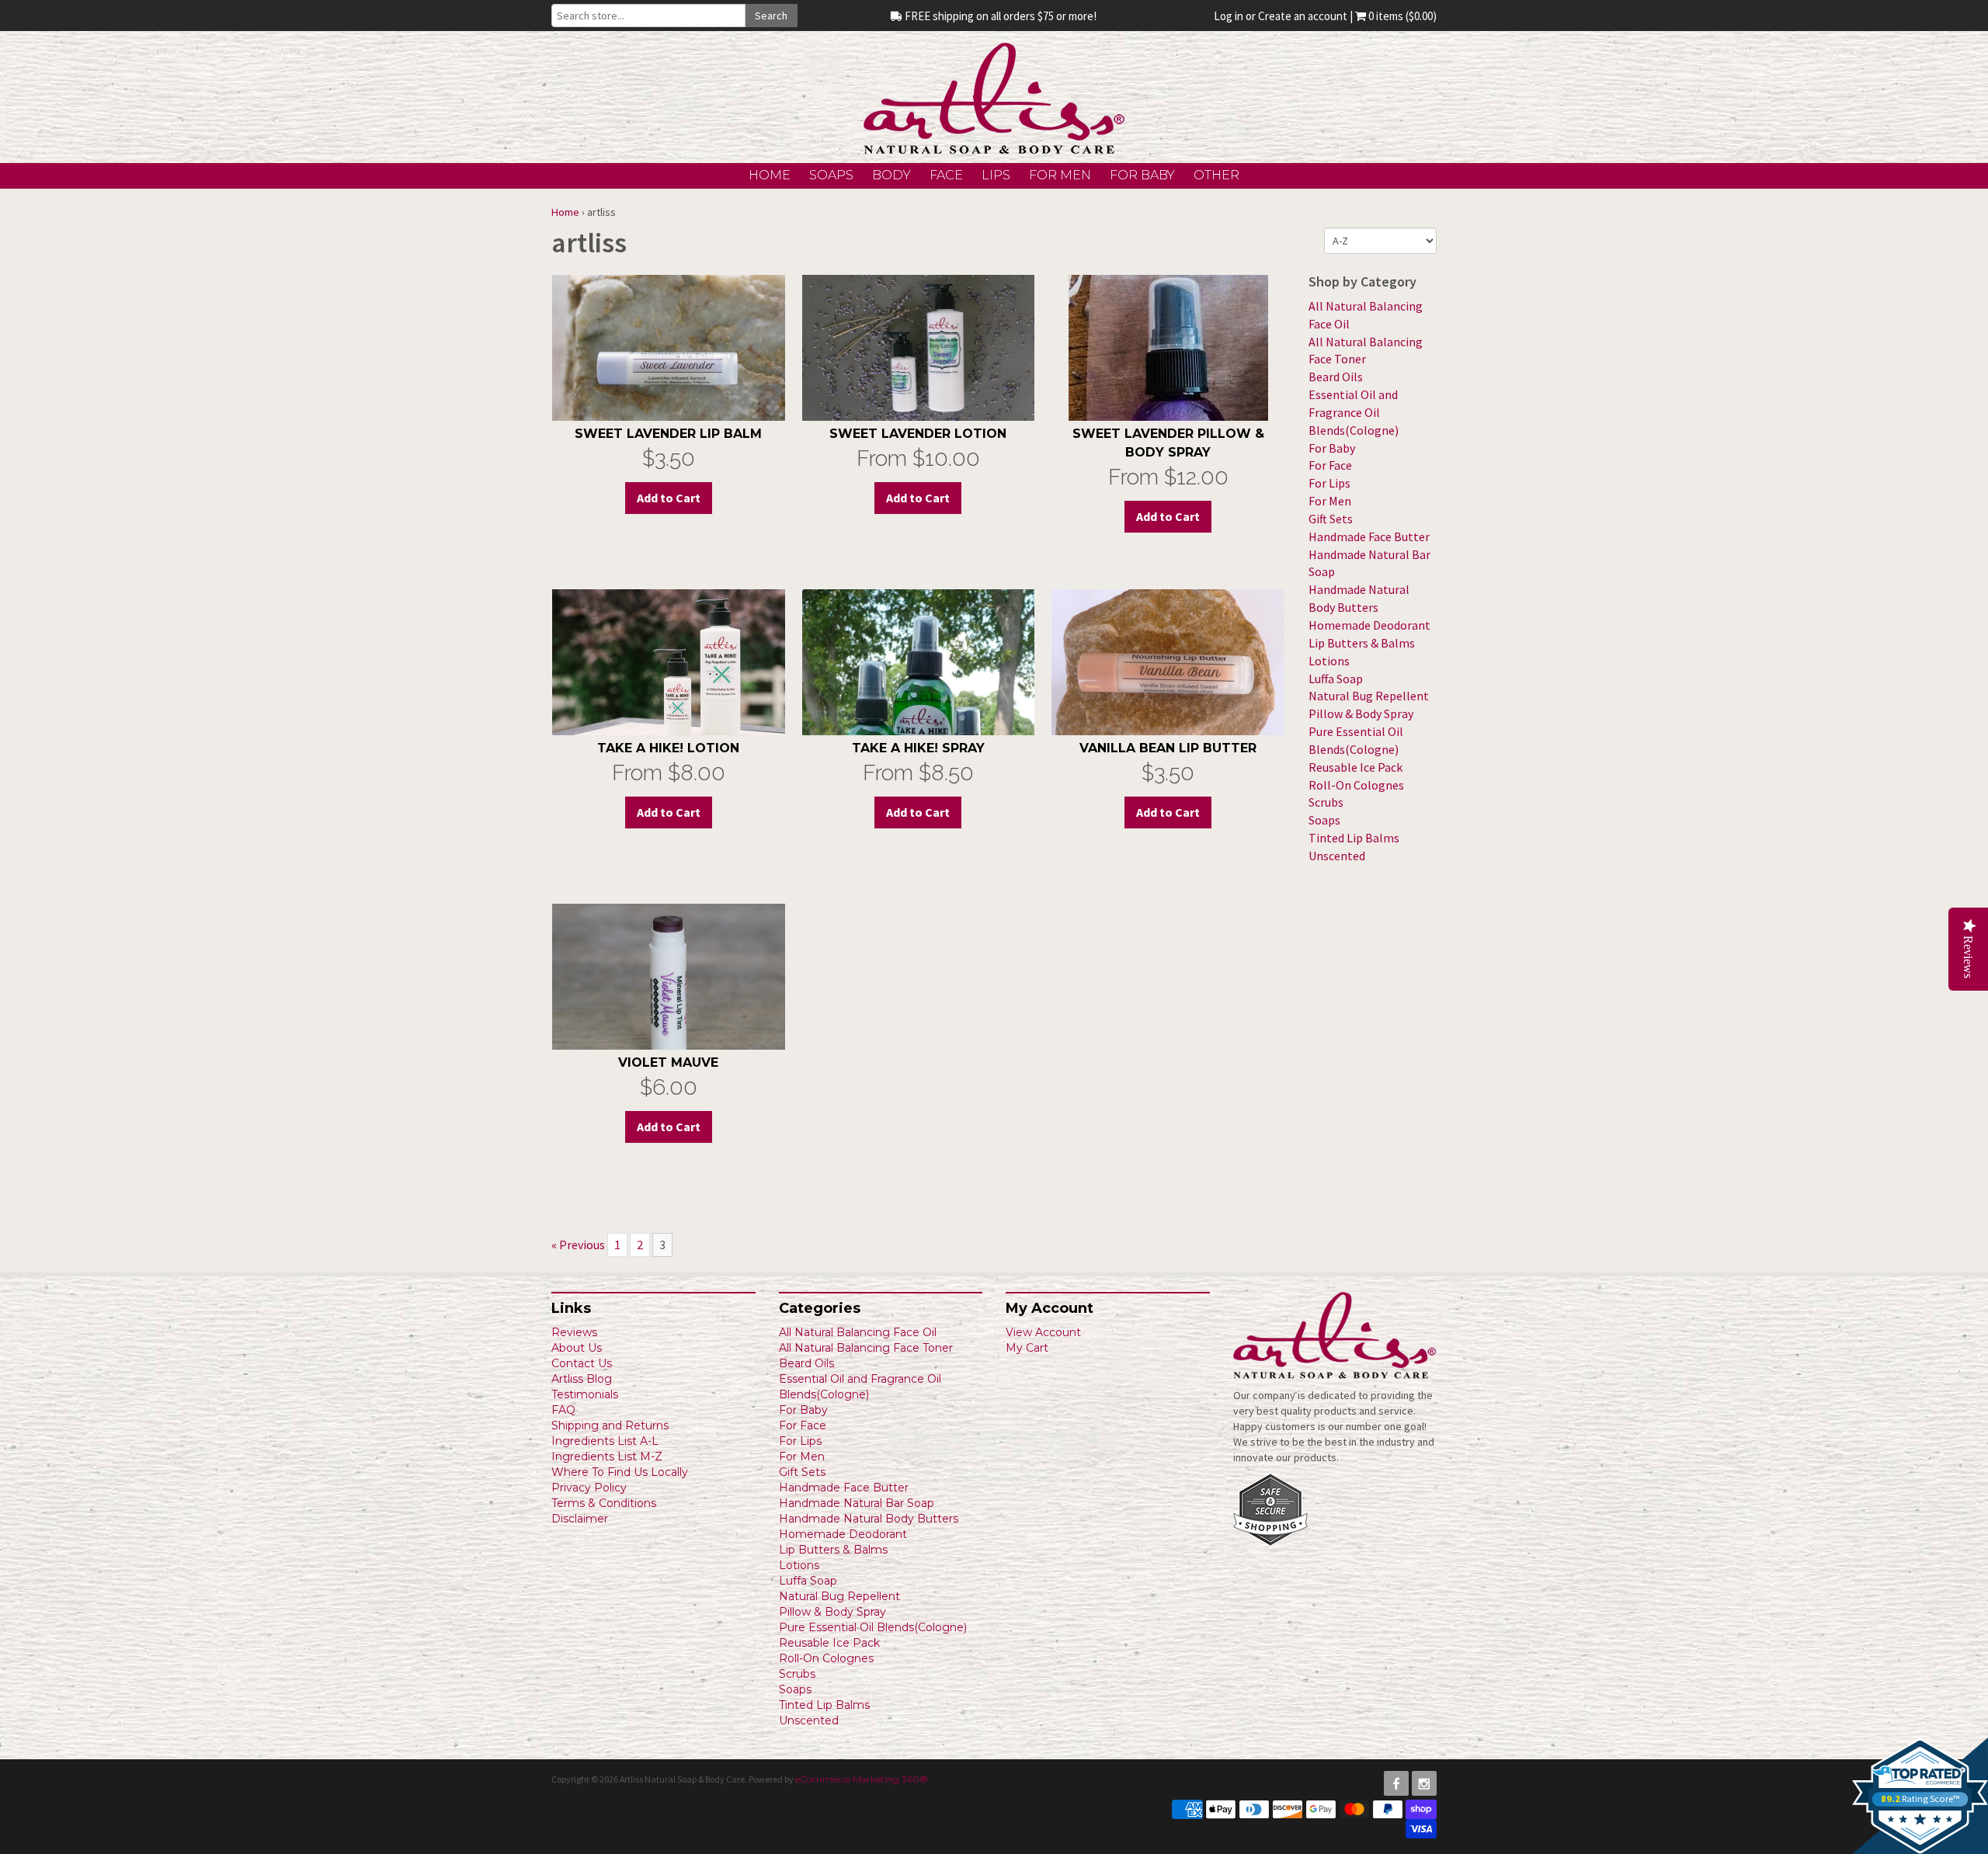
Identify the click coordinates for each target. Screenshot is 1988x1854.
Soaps (831, 175)
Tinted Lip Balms (1354, 838)
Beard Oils (1336, 377)
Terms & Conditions (604, 1503)
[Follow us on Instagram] (1424, 1783)
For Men (1060, 175)
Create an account (1303, 16)
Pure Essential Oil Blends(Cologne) (873, 1627)
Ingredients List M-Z (607, 1456)
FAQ (563, 1410)
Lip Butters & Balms (1362, 643)
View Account (1043, 1332)
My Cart (1027, 1348)
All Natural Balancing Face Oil (858, 1332)
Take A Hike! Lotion (668, 748)
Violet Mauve (668, 1062)
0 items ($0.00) (1401, 16)
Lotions (1329, 661)
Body (891, 175)
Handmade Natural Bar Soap (857, 1503)
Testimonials (585, 1394)
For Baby (1142, 175)
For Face (1330, 465)
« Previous (578, 1245)
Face (946, 175)
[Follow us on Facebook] (1396, 1783)
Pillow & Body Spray (1361, 713)
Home (770, 175)
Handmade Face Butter (1369, 536)
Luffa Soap (1336, 679)
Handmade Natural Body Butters (869, 1519)
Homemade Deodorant (1369, 625)
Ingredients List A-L (605, 1441)
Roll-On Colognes (1356, 785)
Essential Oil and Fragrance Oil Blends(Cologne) (1354, 412)
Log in (1229, 16)
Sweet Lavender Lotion (918, 434)
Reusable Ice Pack (1355, 767)
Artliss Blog (582, 1379)
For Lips (1329, 483)
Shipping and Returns (610, 1425)
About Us (577, 1348)
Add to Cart (918, 498)
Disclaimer (580, 1519)
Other (1216, 175)
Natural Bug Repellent (1369, 696)
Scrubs (1326, 802)
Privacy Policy (589, 1488)
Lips (996, 175)
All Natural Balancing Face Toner (866, 1348)
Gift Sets (1331, 519)
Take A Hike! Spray (918, 748)
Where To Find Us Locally (620, 1472)
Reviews (574, 1332)
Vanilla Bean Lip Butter (1168, 748)
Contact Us (582, 1363)
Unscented (1337, 856)
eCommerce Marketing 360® (862, 1779)
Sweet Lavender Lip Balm (668, 434)
